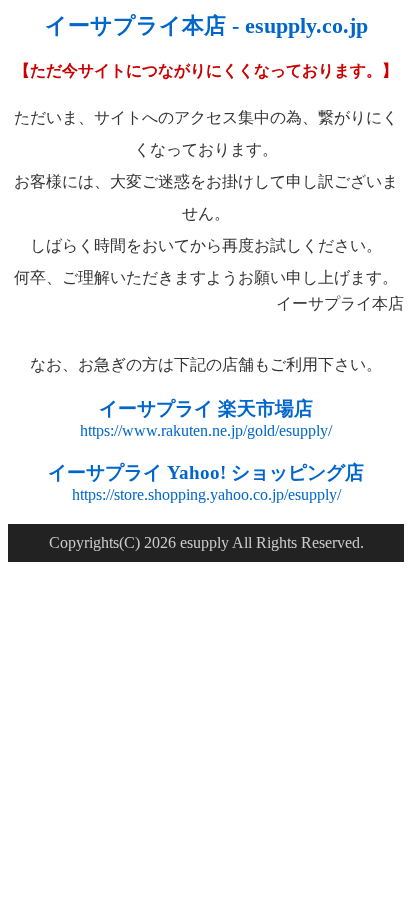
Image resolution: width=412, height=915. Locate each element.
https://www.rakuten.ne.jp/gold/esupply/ (206, 430)
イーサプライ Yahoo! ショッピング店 (206, 472)
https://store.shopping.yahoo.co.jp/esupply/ (206, 494)
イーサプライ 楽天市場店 (206, 408)
